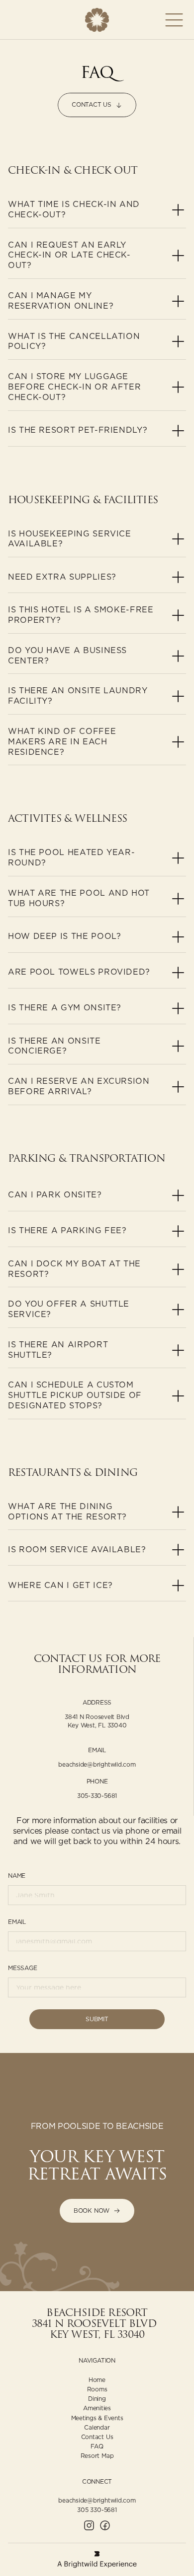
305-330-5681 (97, 1796)
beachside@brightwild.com (97, 1764)
